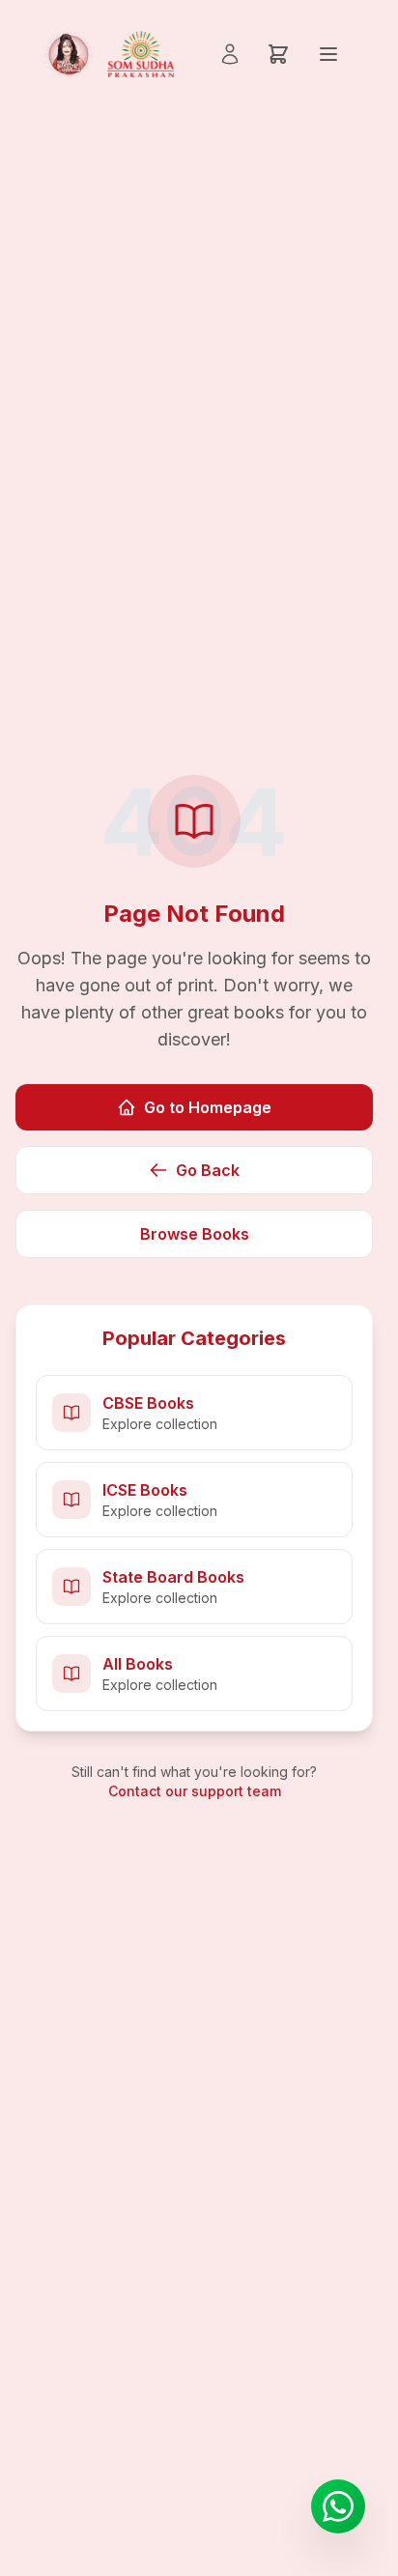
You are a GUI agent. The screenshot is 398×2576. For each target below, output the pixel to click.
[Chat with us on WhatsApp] (338, 2506)
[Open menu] (328, 54)
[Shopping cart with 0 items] (278, 54)
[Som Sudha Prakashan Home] (106, 54)
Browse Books (195, 1234)
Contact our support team (195, 1791)
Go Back (208, 1170)
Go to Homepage (208, 1107)
